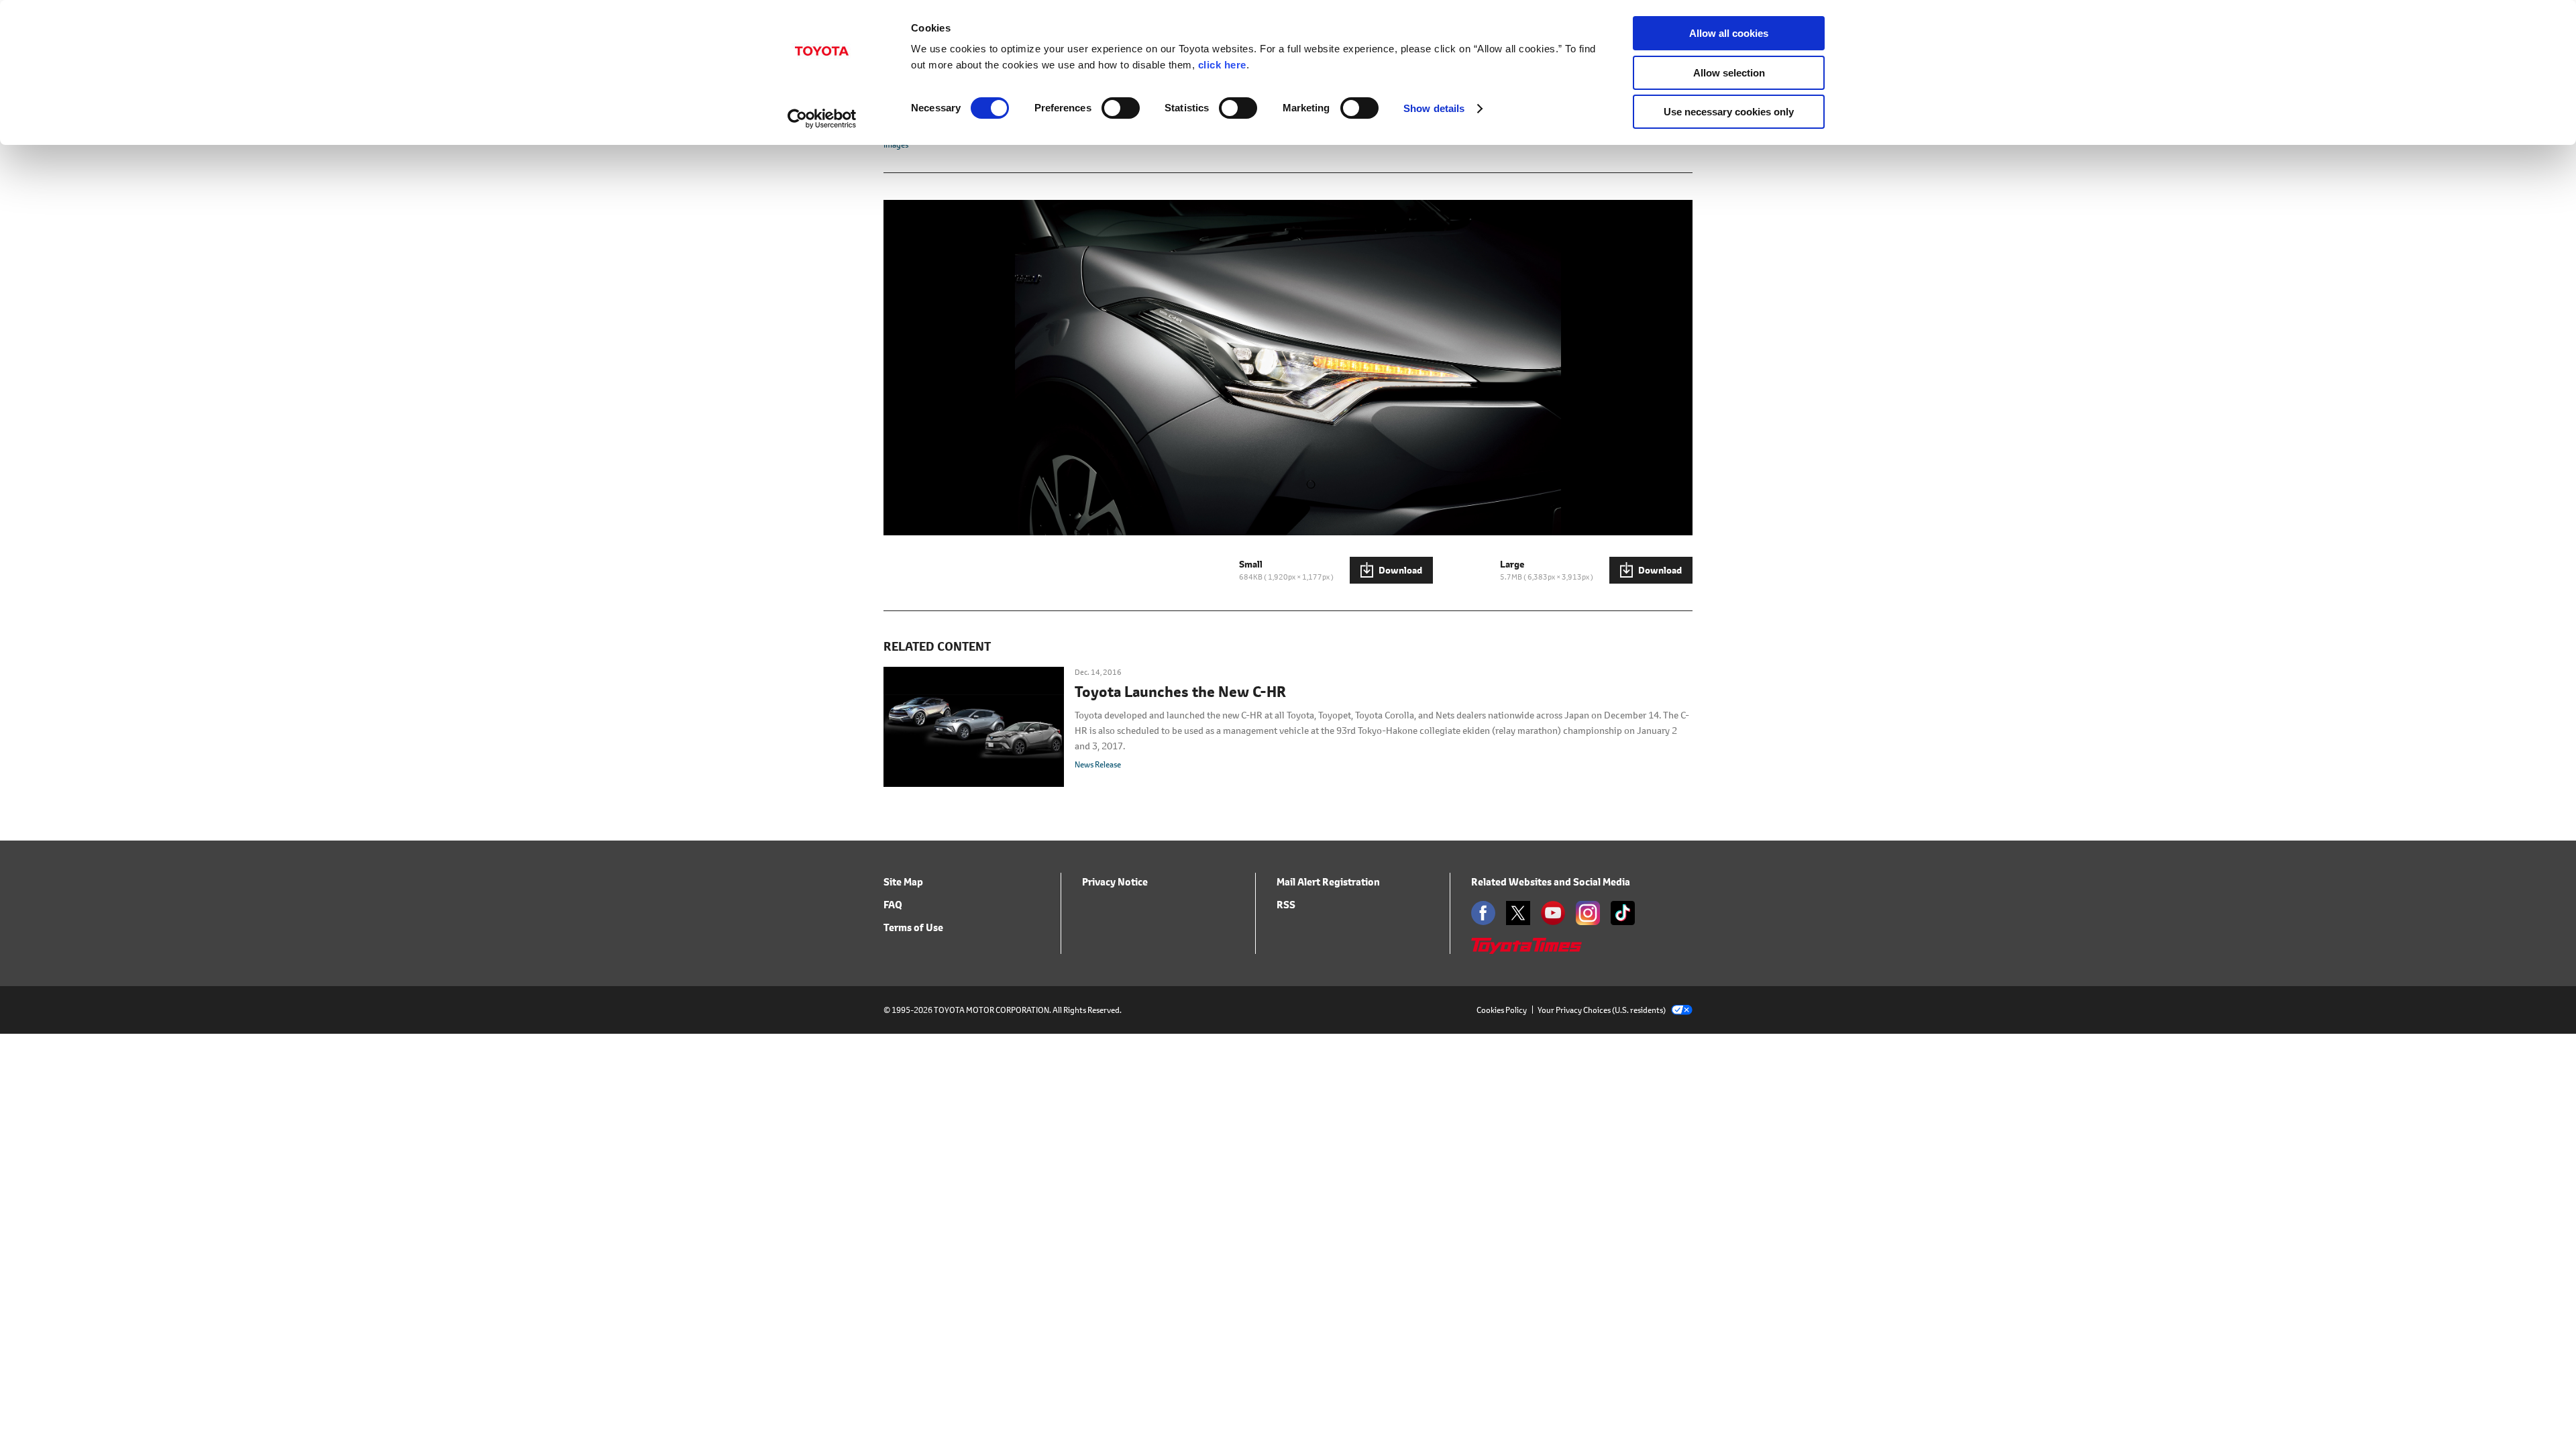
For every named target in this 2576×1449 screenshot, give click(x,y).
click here (1222, 65)
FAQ (893, 905)
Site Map (903, 882)
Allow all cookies (1729, 33)
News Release (1098, 764)
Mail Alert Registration (1328, 882)
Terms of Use (913, 927)
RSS (1286, 905)
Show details (1434, 108)
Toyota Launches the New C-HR (1180, 692)
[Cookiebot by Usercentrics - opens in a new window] (822, 119)
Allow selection (1729, 73)
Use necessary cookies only (1729, 112)
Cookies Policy (1502, 1010)
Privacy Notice (1115, 882)
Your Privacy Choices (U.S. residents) (1602, 1010)
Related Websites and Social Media (1551, 882)
